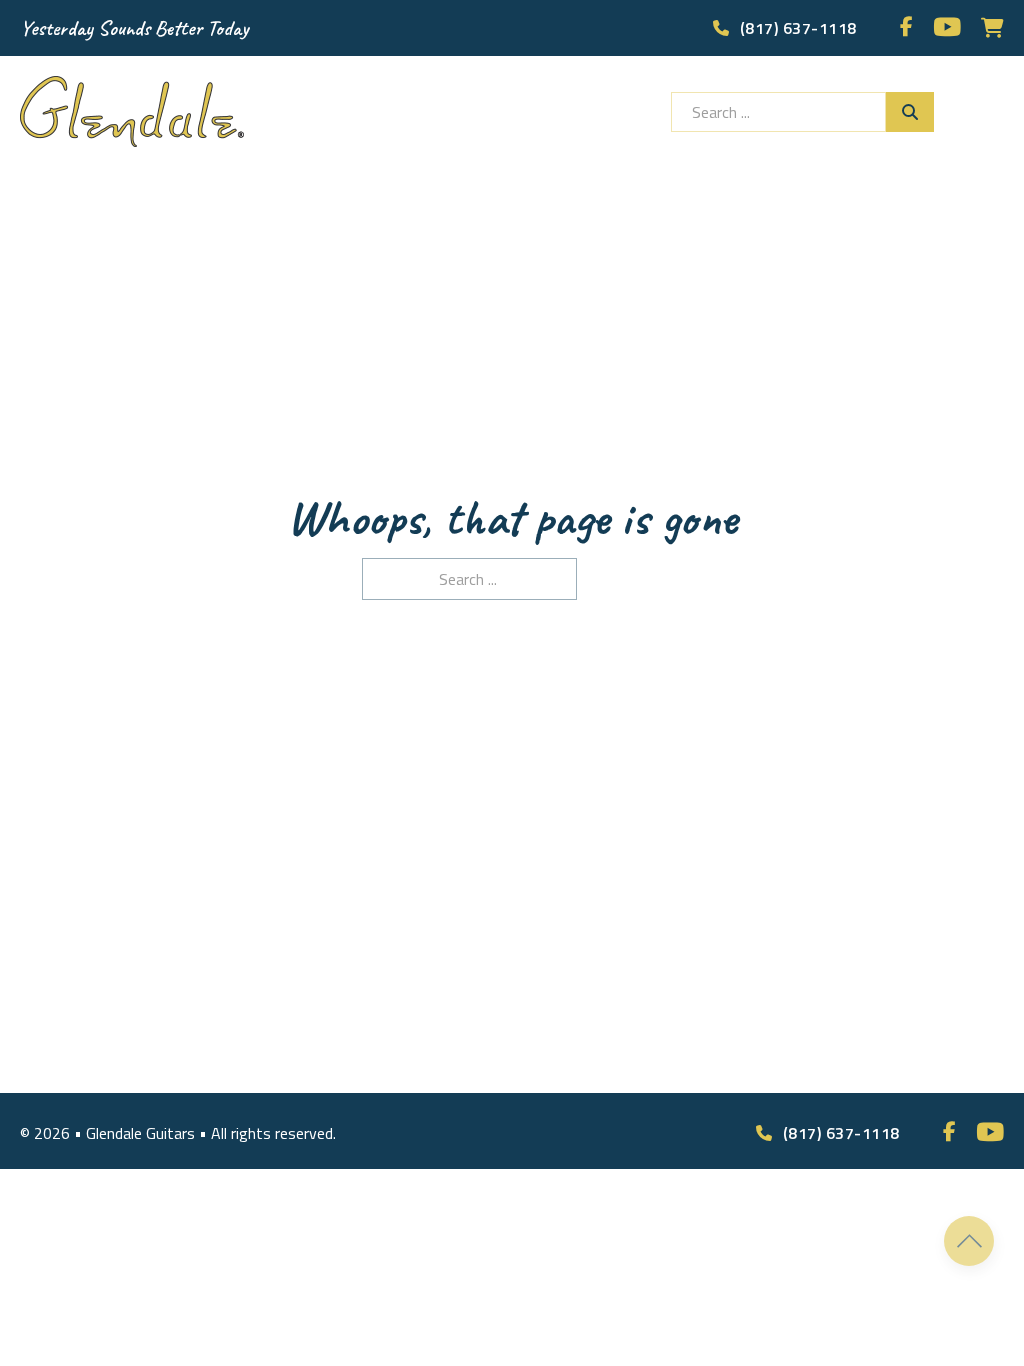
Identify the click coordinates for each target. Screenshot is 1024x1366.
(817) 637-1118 (798, 28)
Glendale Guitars (142, 1133)
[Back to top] (969, 1241)
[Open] (989, 112)
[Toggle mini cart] (992, 28)
